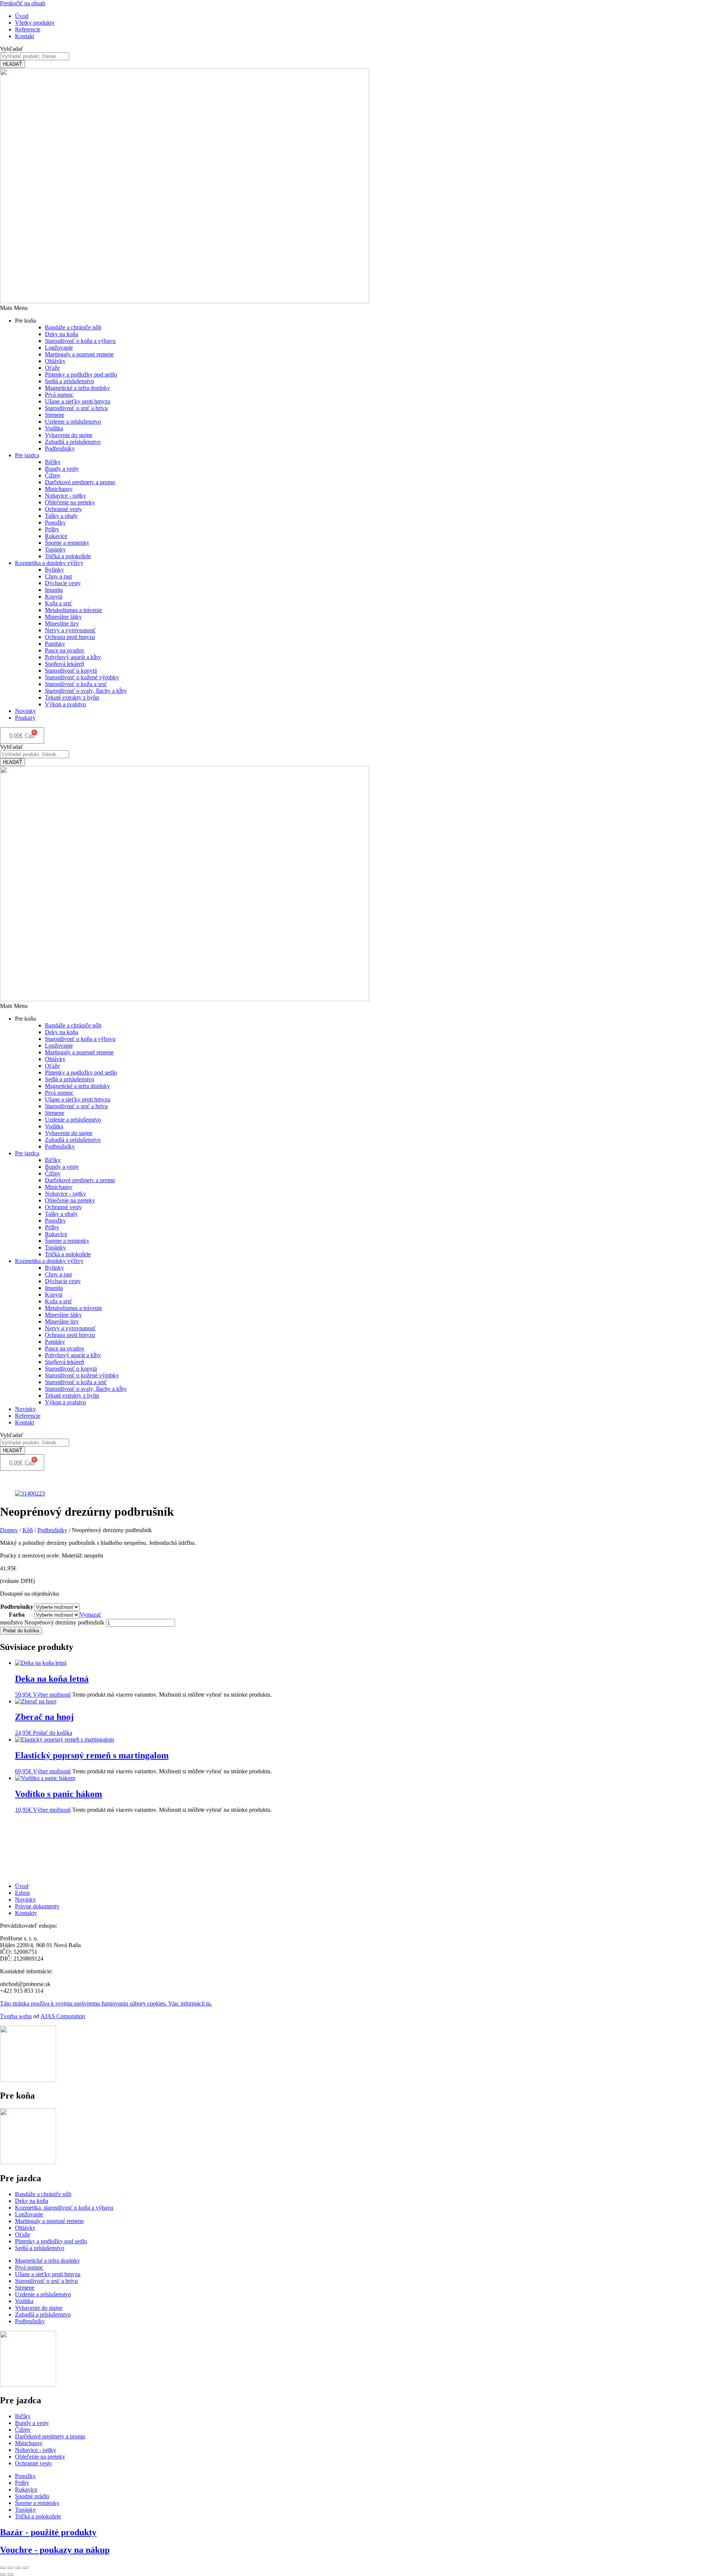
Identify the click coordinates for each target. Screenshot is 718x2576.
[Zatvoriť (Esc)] (25, 2568)
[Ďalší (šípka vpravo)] (10, 2575)
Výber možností (52, 1695)
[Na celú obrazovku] (10, 2568)
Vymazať (90, 1615)
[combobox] (35, 56)
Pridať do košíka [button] (53, 1733)
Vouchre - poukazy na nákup (55, 2550)
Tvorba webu (16, 2016)
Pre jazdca (27, 455)
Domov (9, 1530)
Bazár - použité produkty (48, 2532)
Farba (17, 1615)
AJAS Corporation (63, 2016)
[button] (359, 308)
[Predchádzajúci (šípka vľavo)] (3, 2575)
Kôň (28, 1530)
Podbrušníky (52, 1530)
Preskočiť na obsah (23, 3)
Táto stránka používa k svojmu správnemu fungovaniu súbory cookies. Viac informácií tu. (106, 2003)
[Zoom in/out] (3, 2568)
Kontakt (24, 1422)
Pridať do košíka (21, 1631)
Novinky (25, 711)
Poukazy (25, 718)
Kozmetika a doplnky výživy (49, 563)
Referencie (28, 1416)
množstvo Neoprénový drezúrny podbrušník (52, 1622)
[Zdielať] (18, 2568)
